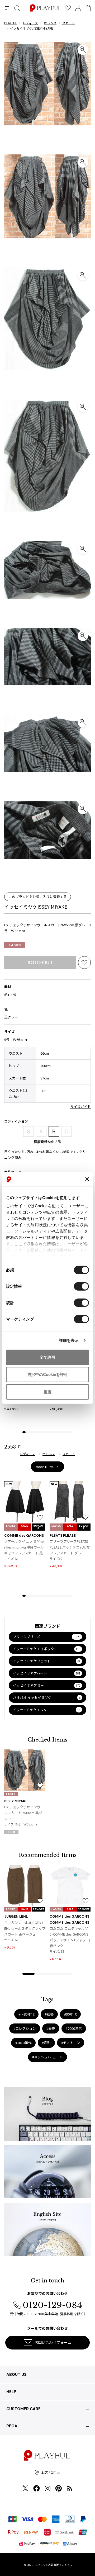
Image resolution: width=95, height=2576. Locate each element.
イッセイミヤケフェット (47, 1661)
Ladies (15, 945)
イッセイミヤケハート (47, 1673)
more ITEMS (45, 1467)
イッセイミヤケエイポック (47, 1649)
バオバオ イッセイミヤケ (47, 1697)
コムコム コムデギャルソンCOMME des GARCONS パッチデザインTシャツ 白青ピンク (70, 1937)
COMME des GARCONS (24, 1535)
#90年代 (70, 2014)
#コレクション (25, 2028)
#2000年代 (74, 2028)
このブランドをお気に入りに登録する (38, 897)
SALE (25, 1526)
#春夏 (51, 2028)
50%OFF (38, 1527)
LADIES (11, 1526)
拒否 (47, 1392)
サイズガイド (80, 1107)
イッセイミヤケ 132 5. (47, 1710)
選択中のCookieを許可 (47, 1374)
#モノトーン (71, 2043)
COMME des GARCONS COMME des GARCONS (69, 1919)
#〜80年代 (26, 2014)
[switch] (81, 1286)
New (9, 1484)
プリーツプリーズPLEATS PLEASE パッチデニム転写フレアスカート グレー (70, 1547)
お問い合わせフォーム (53, 2342)
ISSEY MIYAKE (16, 1801)
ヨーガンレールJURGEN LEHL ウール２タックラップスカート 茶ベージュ (25, 1928)
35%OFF (38, 1909)
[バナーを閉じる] (87, 1179)
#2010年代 (23, 2043)
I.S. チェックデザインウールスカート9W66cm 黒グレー (24, 1813)
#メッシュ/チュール (47, 2057)
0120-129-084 (52, 2305)
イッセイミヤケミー (47, 1685)
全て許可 (47, 1357)
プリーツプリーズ (47, 1637)
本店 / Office (51, 2472)
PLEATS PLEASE (63, 1535)
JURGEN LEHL (16, 1916)
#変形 (46, 2043)
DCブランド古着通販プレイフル (53, 2565)
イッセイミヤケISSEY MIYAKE (36, 907)
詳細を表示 (69, 1340)
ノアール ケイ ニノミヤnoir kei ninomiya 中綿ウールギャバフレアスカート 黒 (24, 1547)
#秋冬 (49, 2014)
